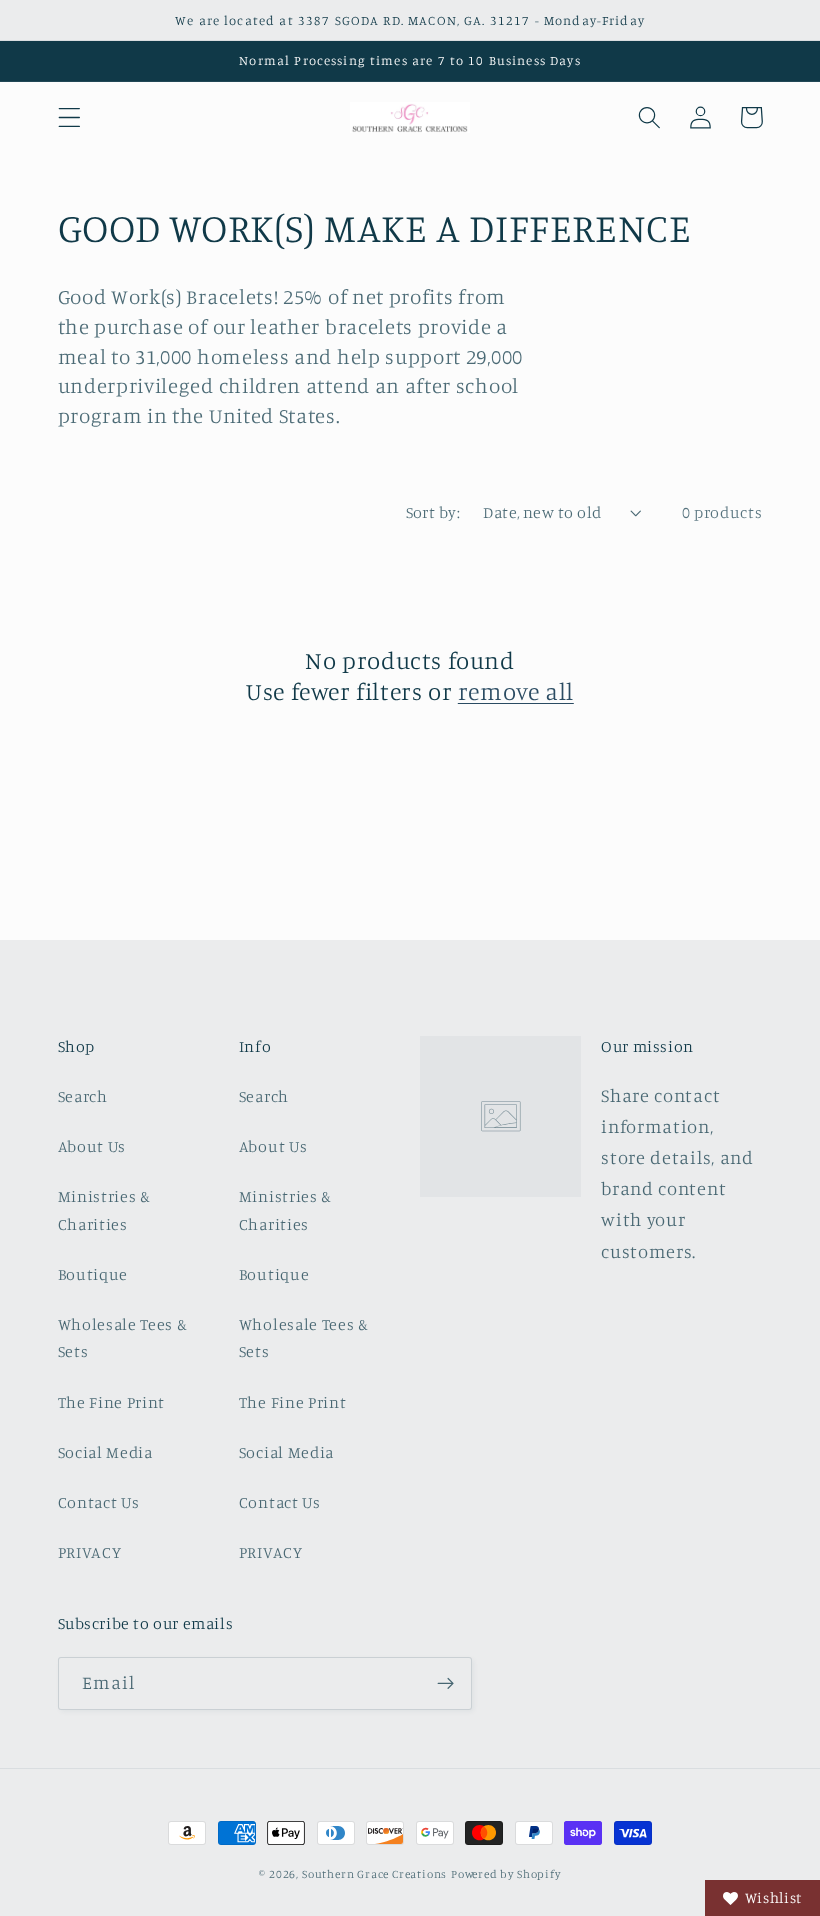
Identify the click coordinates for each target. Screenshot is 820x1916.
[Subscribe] (445, 1684)
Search (83, 1096)
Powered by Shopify (506, 1874)
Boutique (93, 1274)
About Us (92, 1146)
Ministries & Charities (104, 1209)
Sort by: (433, 512)
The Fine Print (112, 1402)
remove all (516, 691)
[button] (69, 117)
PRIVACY (90, 1552)
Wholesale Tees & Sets (123, 1337)
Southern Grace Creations (374, 1874)
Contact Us (99, 1502)
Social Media (105, 1452)
